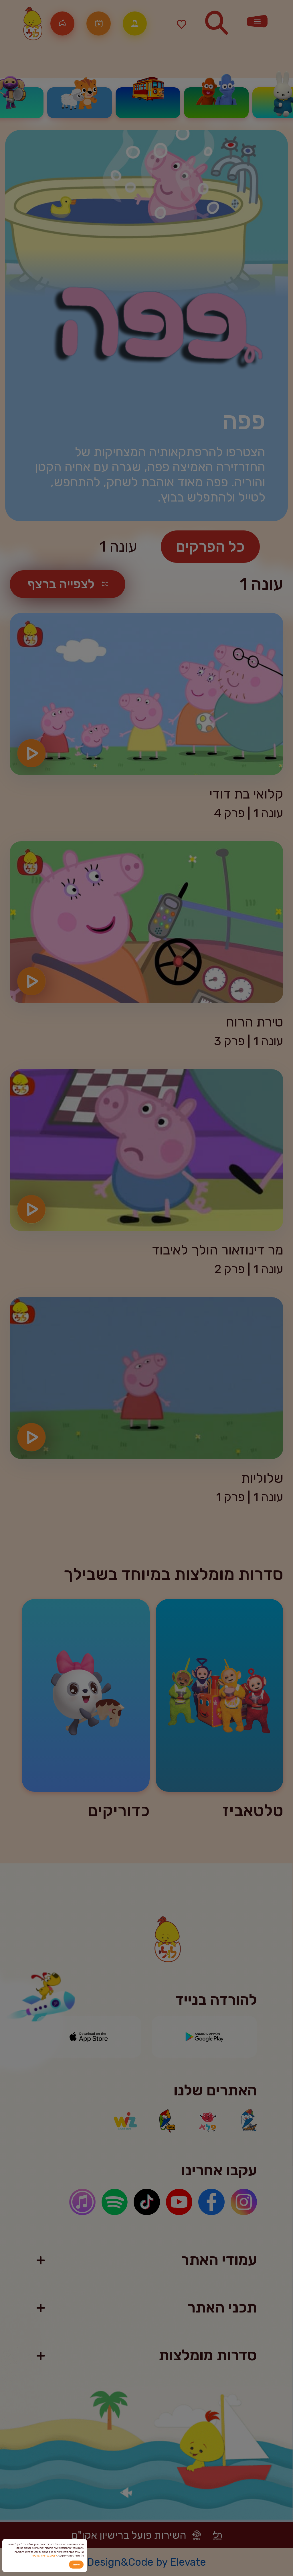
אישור (76, 2564)
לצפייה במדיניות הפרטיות (44, 2556)
